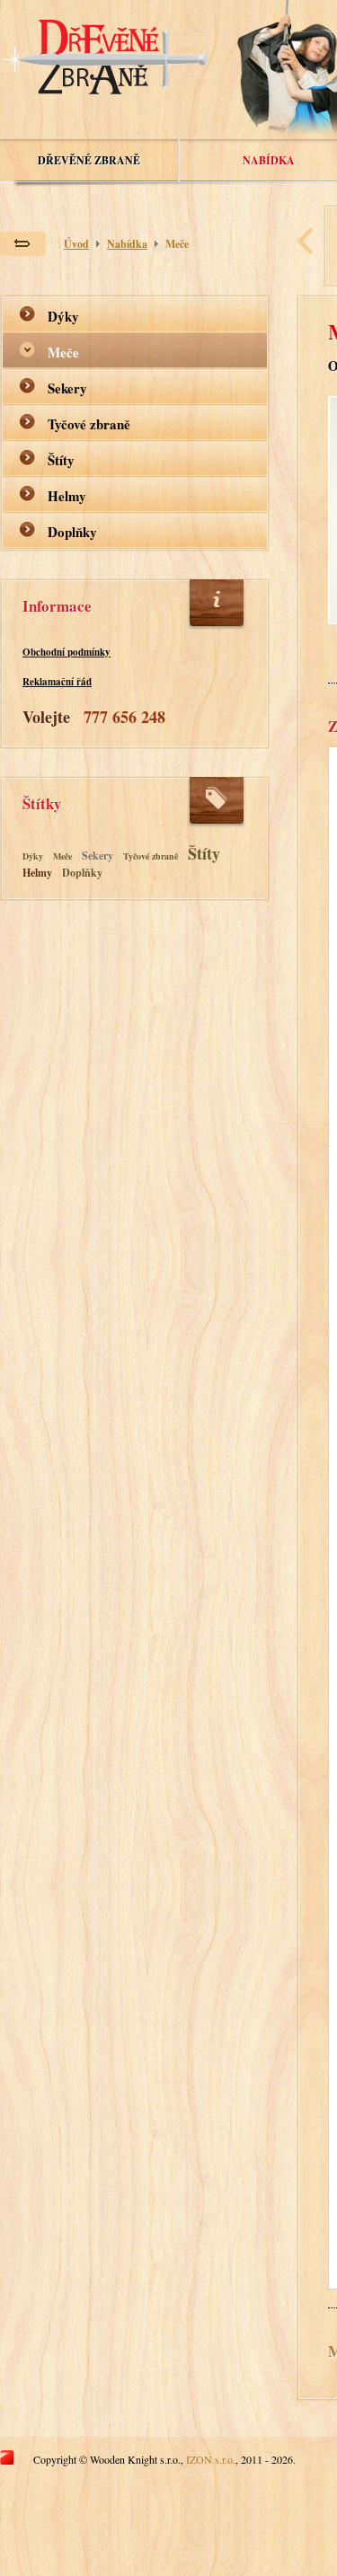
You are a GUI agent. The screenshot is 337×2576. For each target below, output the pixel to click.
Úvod (76, 244)
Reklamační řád (57, 682)
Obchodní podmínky (67, 652)
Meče (177, 244)
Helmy (67, 496)
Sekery (67, 388)
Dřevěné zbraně (89, 160)
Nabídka (269, 160)
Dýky (63, 316)
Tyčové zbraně (89, 424)
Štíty (61, 460)
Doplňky (72, 532)
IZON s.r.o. (211, 2459)
